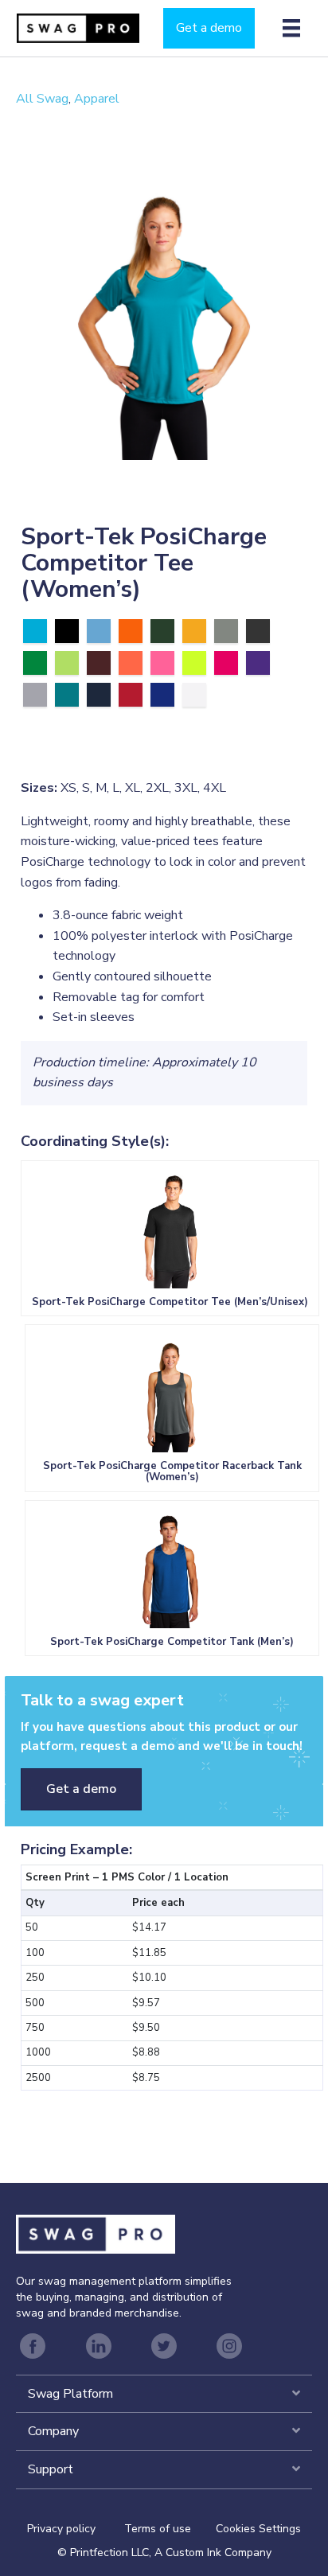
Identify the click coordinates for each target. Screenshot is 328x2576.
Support (51, 2469)
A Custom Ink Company (213, 2553)
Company (53, 2431)
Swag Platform (70, 2394)
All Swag (42, 99)
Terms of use (158, 2529)
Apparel (97, 99)
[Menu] (291, 28)
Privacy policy (76, 2529)
